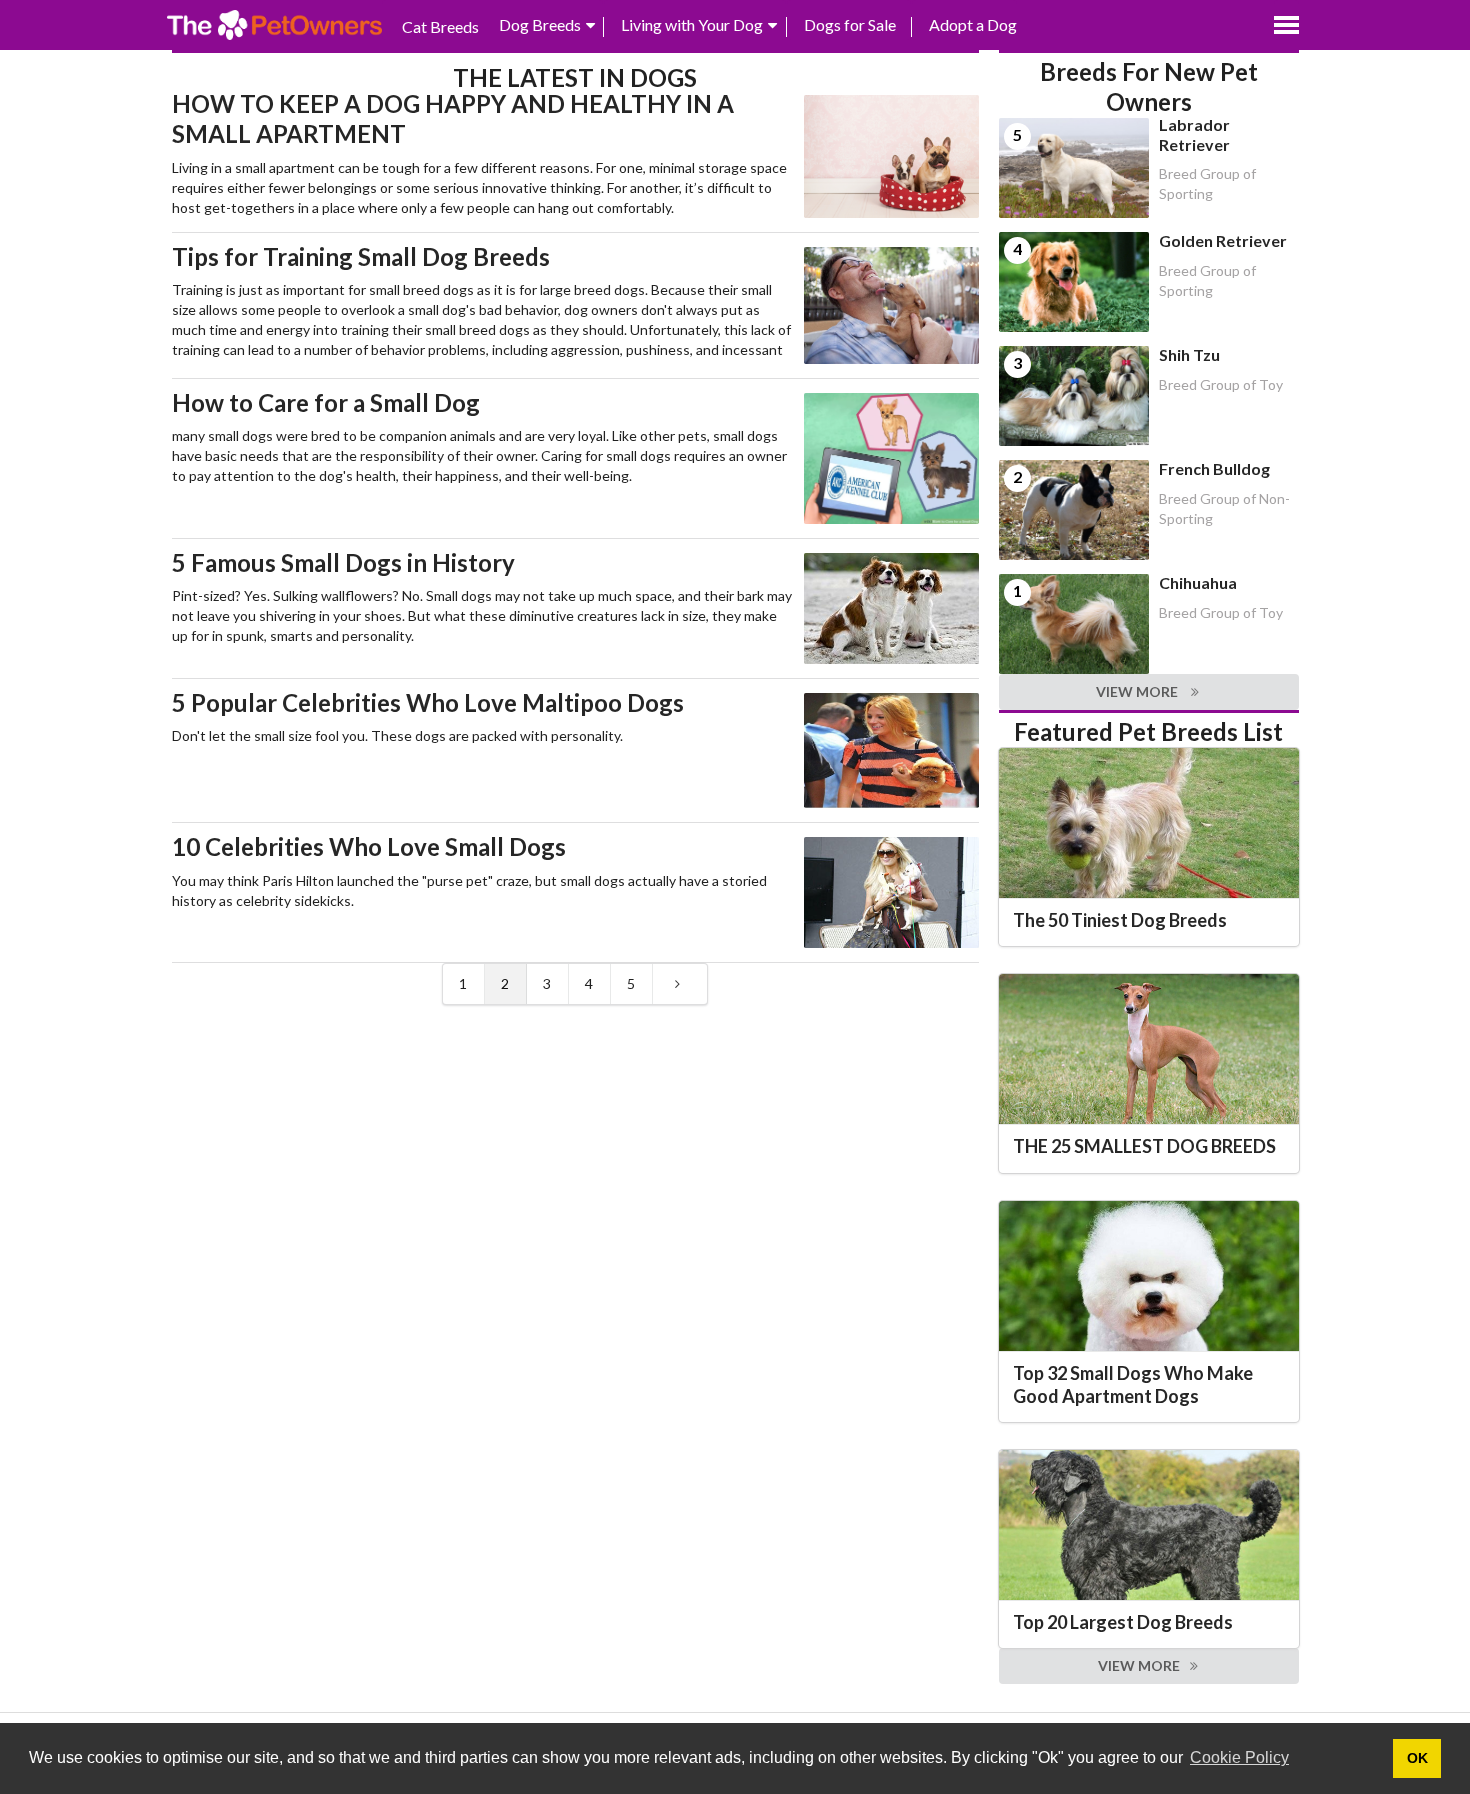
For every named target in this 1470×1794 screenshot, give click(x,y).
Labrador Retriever (1194, 134)
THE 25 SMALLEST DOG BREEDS (1144, 1146)
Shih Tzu (1189, 354)
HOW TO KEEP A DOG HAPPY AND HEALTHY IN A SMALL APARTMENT (453, 118)
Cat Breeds (440, 26)
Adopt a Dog (973, 24)
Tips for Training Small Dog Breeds (361, 256)
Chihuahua (1198, 582)
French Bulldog (1214, 468)
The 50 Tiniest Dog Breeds (1120, 920)
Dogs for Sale (850, 24)
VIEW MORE (1138, 691)
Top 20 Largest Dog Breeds (1123, 1622)
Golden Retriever (1223, 240)
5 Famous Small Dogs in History (343, 562)
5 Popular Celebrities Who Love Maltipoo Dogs (428, 702)
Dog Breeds (540, 24)
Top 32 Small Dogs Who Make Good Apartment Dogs (1133, 1384)
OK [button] (1417, 1758)
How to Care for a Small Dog (326, 402)
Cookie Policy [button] (1239, 1757)
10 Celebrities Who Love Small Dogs (369, 846)
